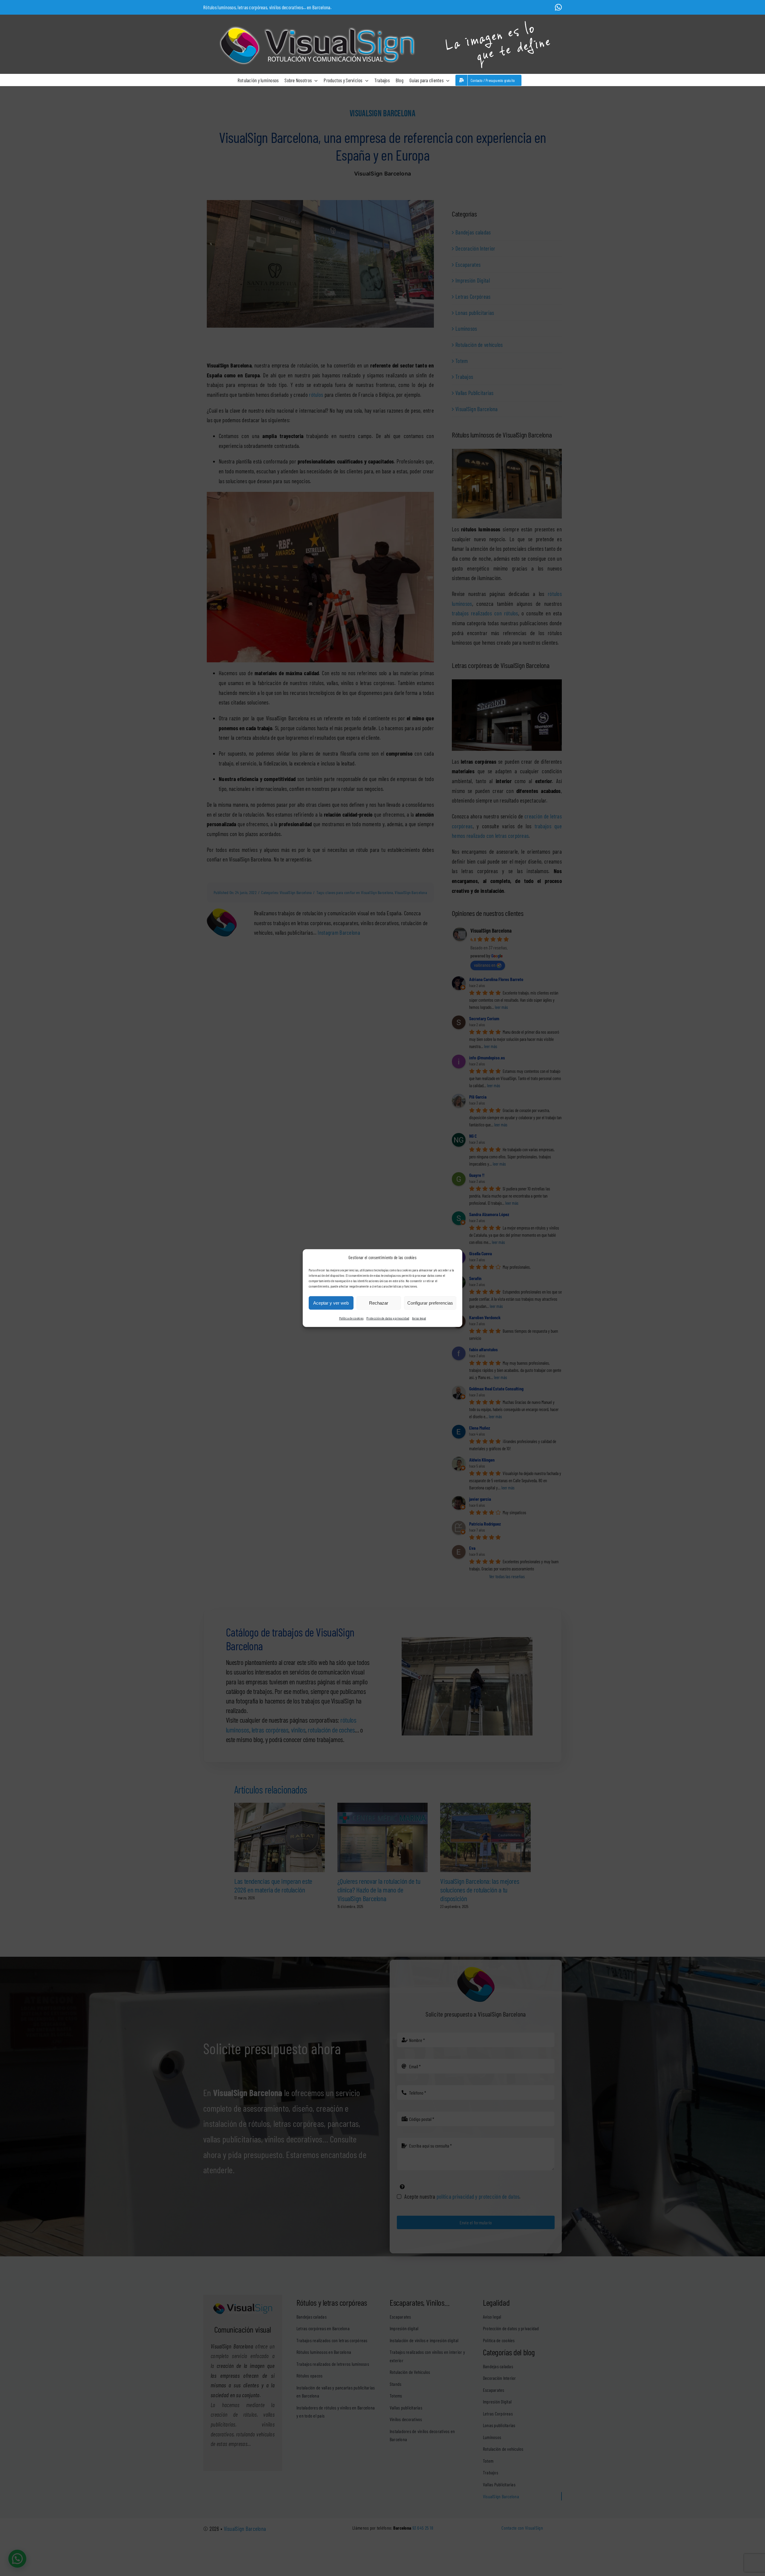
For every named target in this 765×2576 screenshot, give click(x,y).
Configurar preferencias (430, 1303)
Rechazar (379, 1303)
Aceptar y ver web (331, 1303)
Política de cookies (351, 1318)
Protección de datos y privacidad (388, 1318)
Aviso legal (419, 1318)
